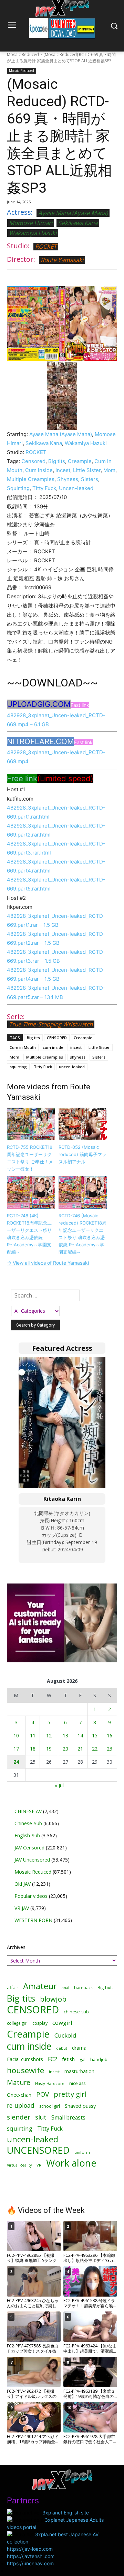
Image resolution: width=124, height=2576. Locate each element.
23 (110, 1749)
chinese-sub (76, 2012)
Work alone (71, 2163)
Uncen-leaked (76, 488)
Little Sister (87, 470)
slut (41, 2117)
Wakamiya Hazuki (33, 233)
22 (95, 1749)
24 (16, 1762)
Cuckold (65, 2035)
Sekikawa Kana (78, 223)
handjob (99, 2060)
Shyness (68, 479)
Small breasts (68, 2118)
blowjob (53, 1999)
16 (110, 1735)
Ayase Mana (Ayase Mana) (73, 213)
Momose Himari (31, 223)
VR (39, 2165)
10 (16, 1735)
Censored (33, 461)
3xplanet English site (66, 2513)
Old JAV (23, 1884)
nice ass (77, 2083)
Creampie (80, 461)
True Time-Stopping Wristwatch (51, 1024)
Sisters (90, 479)
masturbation (79, 2071)
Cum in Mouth (23, 1047)
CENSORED (57, 1038)
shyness (78, 1057)
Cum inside (39, 470)
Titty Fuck (44, 488)
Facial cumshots (25, 2059)
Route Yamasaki (62, 260)
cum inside (53, 1047)
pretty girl (70, 2094)
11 (33, 1735)
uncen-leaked (72, 1067)
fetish (68, 2059)
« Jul (59, 1785)
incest (76, 1047)
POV (43, 2094)
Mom (109, 470)
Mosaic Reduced (23, 54)
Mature (19, 2082)
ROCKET (46, 246)
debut (62, 2048)
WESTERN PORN (33, 1920)
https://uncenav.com (30, 2563)
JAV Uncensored (32, 1860)
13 (65, 1735)
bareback (83, 1987)
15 (95, 1735)
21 (80, 1749)
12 (49, 1735)
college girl (17, 2023)
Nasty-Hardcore (50, 2083)
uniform (82, 2152)
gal (82, 2060)
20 (65, 1749)
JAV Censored (29, 1848)
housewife (25, 2070)
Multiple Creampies (31, 479)
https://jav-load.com (30, 2549)
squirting (18, 1067)
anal (65, 1988)
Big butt (105, 1988)
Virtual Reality (19, 2165)
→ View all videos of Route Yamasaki (48, 1263)
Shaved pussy (80, 2106)
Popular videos (31, 1896)
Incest (63, 470)
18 (33, 1749)
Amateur (40, 1986)
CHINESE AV (28, 1811)
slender (19, 2117)
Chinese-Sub (28, 1823)
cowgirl (62, 2023)
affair (13, 1987)
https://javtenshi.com (31, 2556)
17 (16, 1749)
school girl (50, 2106)
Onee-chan (19, 2095)
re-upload (21, 2106)
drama (79, 2048)
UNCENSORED (38, 2150)
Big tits (57, 461)
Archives (16, 1947)
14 (80, 1735)
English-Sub (27, 1835)
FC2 (53, 2059)
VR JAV (22, 1908)
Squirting (18, 488)
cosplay (40, 2023)
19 (49, 1749)
